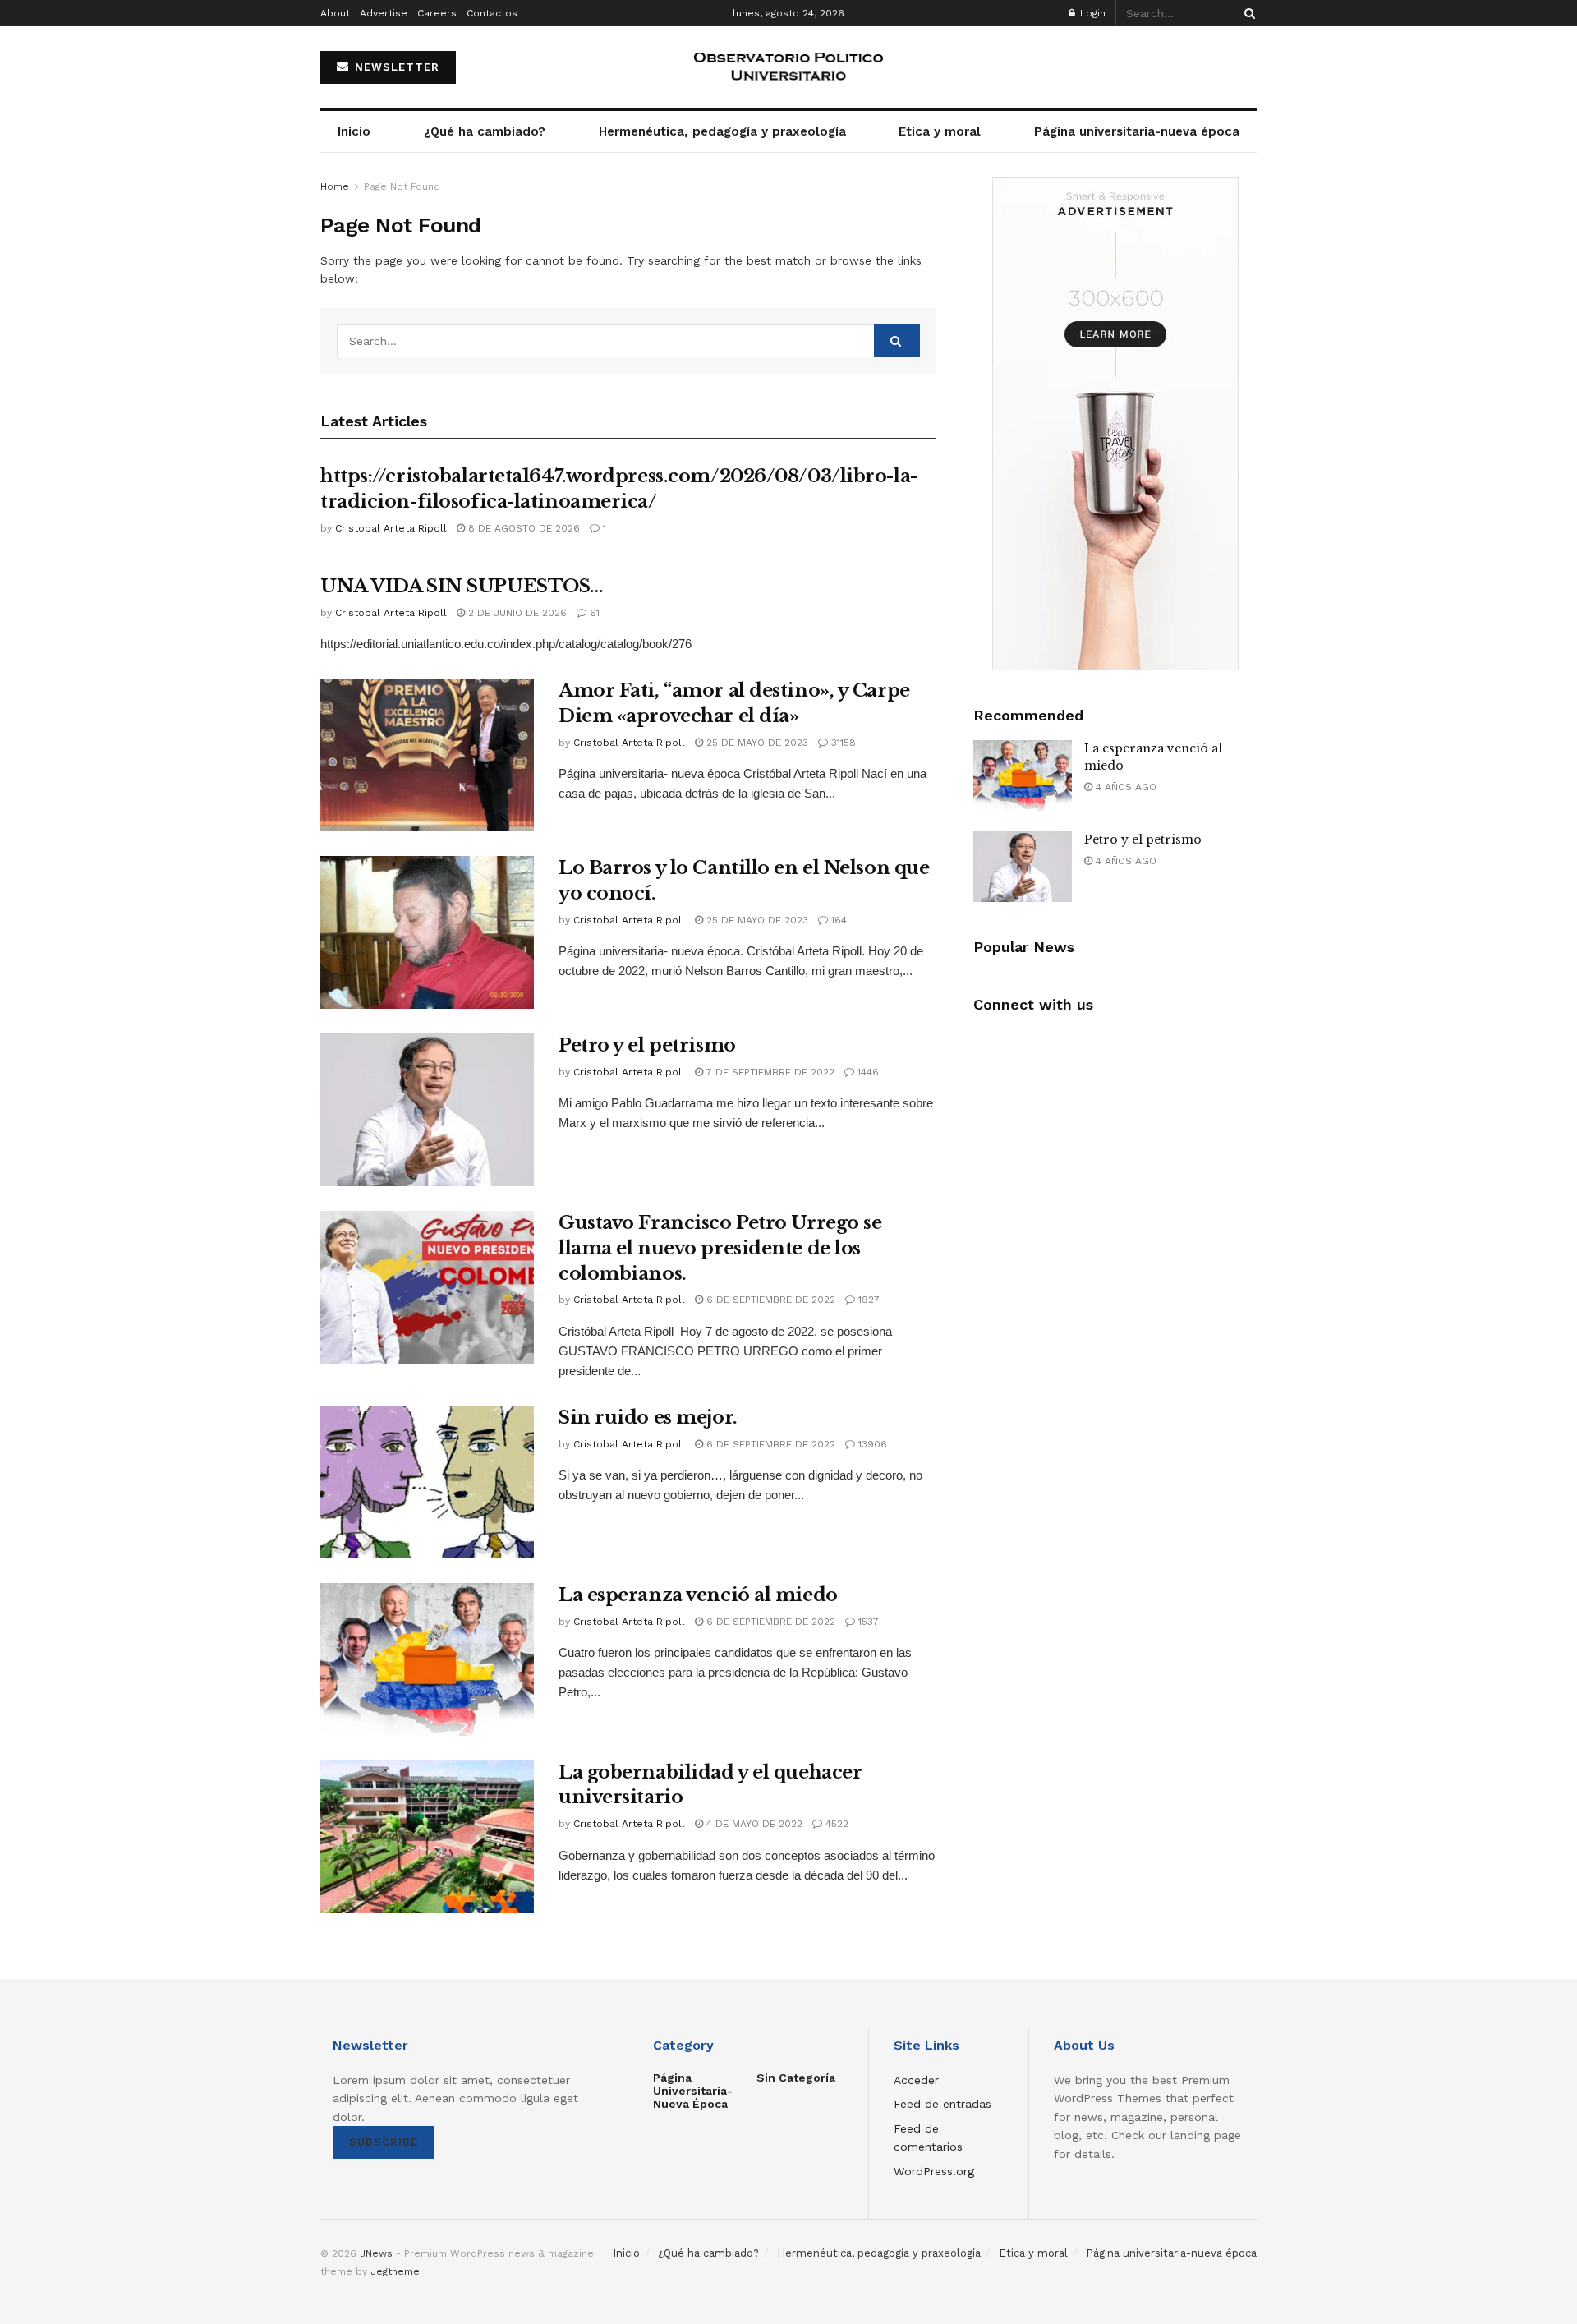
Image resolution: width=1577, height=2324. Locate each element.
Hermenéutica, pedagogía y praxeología (722, 131)
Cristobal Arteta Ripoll (391, 528)
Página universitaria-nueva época (1137, 131)
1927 (867, 1300)
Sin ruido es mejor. (648, 1417)
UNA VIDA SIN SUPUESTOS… (462, 586)
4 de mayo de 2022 (753, 1824)
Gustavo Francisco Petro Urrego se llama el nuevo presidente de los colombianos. (720, 1248)
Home (335, 186)
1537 (867, 1622)
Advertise (384, 13)
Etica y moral (940, 131)
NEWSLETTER (395, 67)
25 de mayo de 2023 (756, 743)
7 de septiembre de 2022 (769, 1072)
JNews (376, 2253)
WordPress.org (934, 2171)
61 (593, 613)
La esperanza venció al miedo (698, 1595)
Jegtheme (395, 2271)
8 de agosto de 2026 (522, 528)
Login (1091, 13)
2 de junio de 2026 (516, 613)
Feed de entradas (943, 2104)
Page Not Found (402, 186)
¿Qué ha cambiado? (485, 131)
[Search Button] (1247, 13)
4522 (835, 1824)
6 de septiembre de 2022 (769, 1300)
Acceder (916, 2080)
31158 (842, 743)
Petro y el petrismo (647, 1045)
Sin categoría (796, 2078)
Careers (437, 13)
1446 (867, 1072)
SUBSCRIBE (384, 2142)
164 (837, 920)
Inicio (354, 131)
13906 (871, 1444)
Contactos (492, 13)
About (335, 13)
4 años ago (1124, 787)
